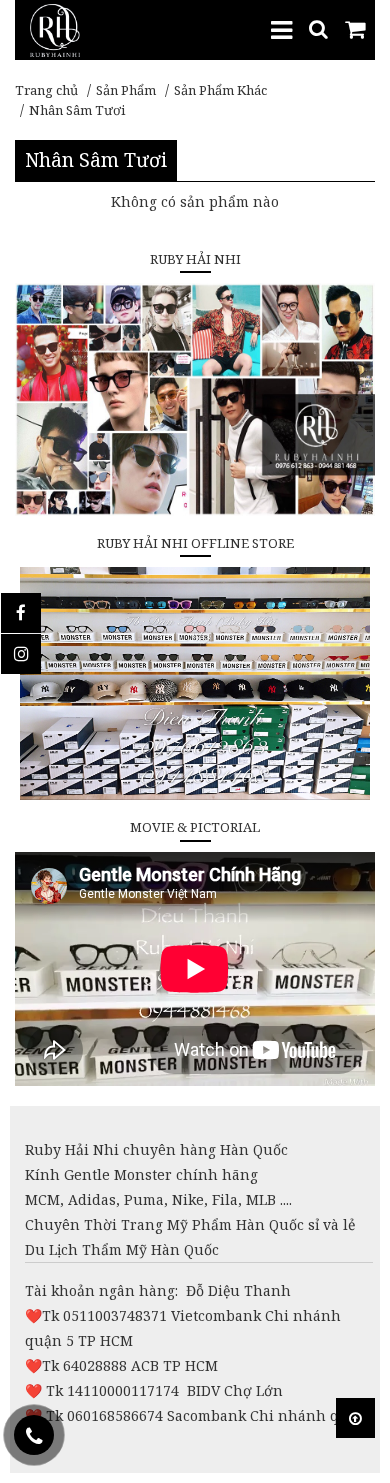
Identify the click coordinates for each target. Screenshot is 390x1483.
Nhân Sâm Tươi (77, 110)
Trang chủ (46, 90)
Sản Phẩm (126, 90)
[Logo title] (55, 28)
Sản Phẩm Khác (220, 90)
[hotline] (34, 1435)
